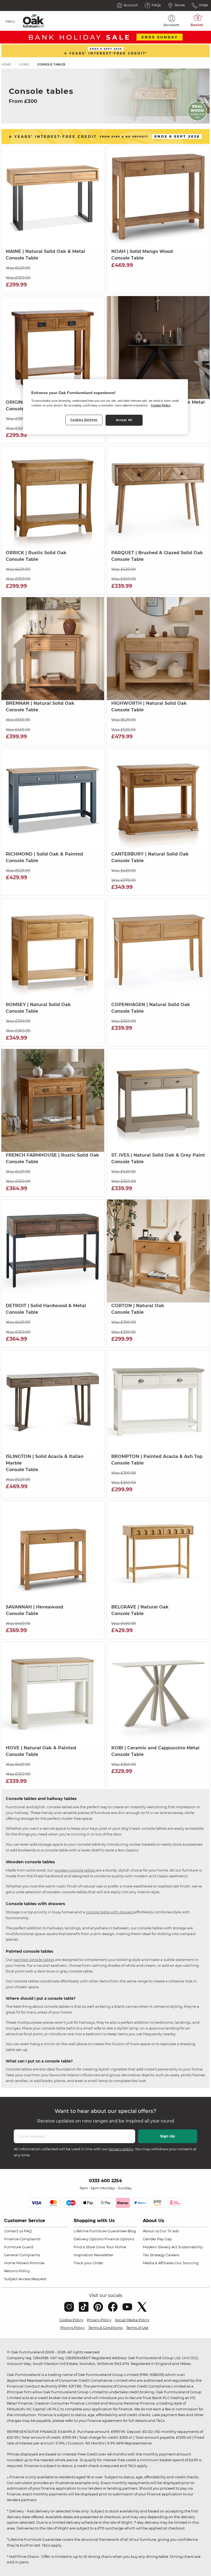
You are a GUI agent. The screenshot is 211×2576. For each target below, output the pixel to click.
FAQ (28, 2231)
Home (6, 64)
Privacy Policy (99, 2320)
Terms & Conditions (105, 2328)
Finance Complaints (22, 2239)
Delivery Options (89, 2239)
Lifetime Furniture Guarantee (100, 2231)
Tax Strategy (154, 2255)
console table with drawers (110, 1912)
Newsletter (104, 2255)
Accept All (124, 420)
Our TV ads (169, 2231)
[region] (105, 407)
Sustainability (190, 2247)
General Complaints (22, 2255)
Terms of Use (137, 2328)
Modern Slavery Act (160, 2247)
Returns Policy (17, 2271)
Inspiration (83, 2255)
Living (24, 64)
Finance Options (119, 2239)
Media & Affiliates (158, 2263)
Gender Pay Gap (157, 2239)
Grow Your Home (111, 2247)
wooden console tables (75, 1870)
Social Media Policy (132, 2320)
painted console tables (34, 1960)
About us (151, 2231)
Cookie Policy (71, 2320)
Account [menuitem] (171, 25)
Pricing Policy (72, 2328)
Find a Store (84, 2247)
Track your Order (88, 2263)
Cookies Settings (84, 420)
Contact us (14, 2231)
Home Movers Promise (24, 2263)
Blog (132, 2231)
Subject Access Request (25, 2279)
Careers (172, 2255)
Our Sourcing (187, 2263)
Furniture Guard (19, 2247)
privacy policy (121, 2149)
